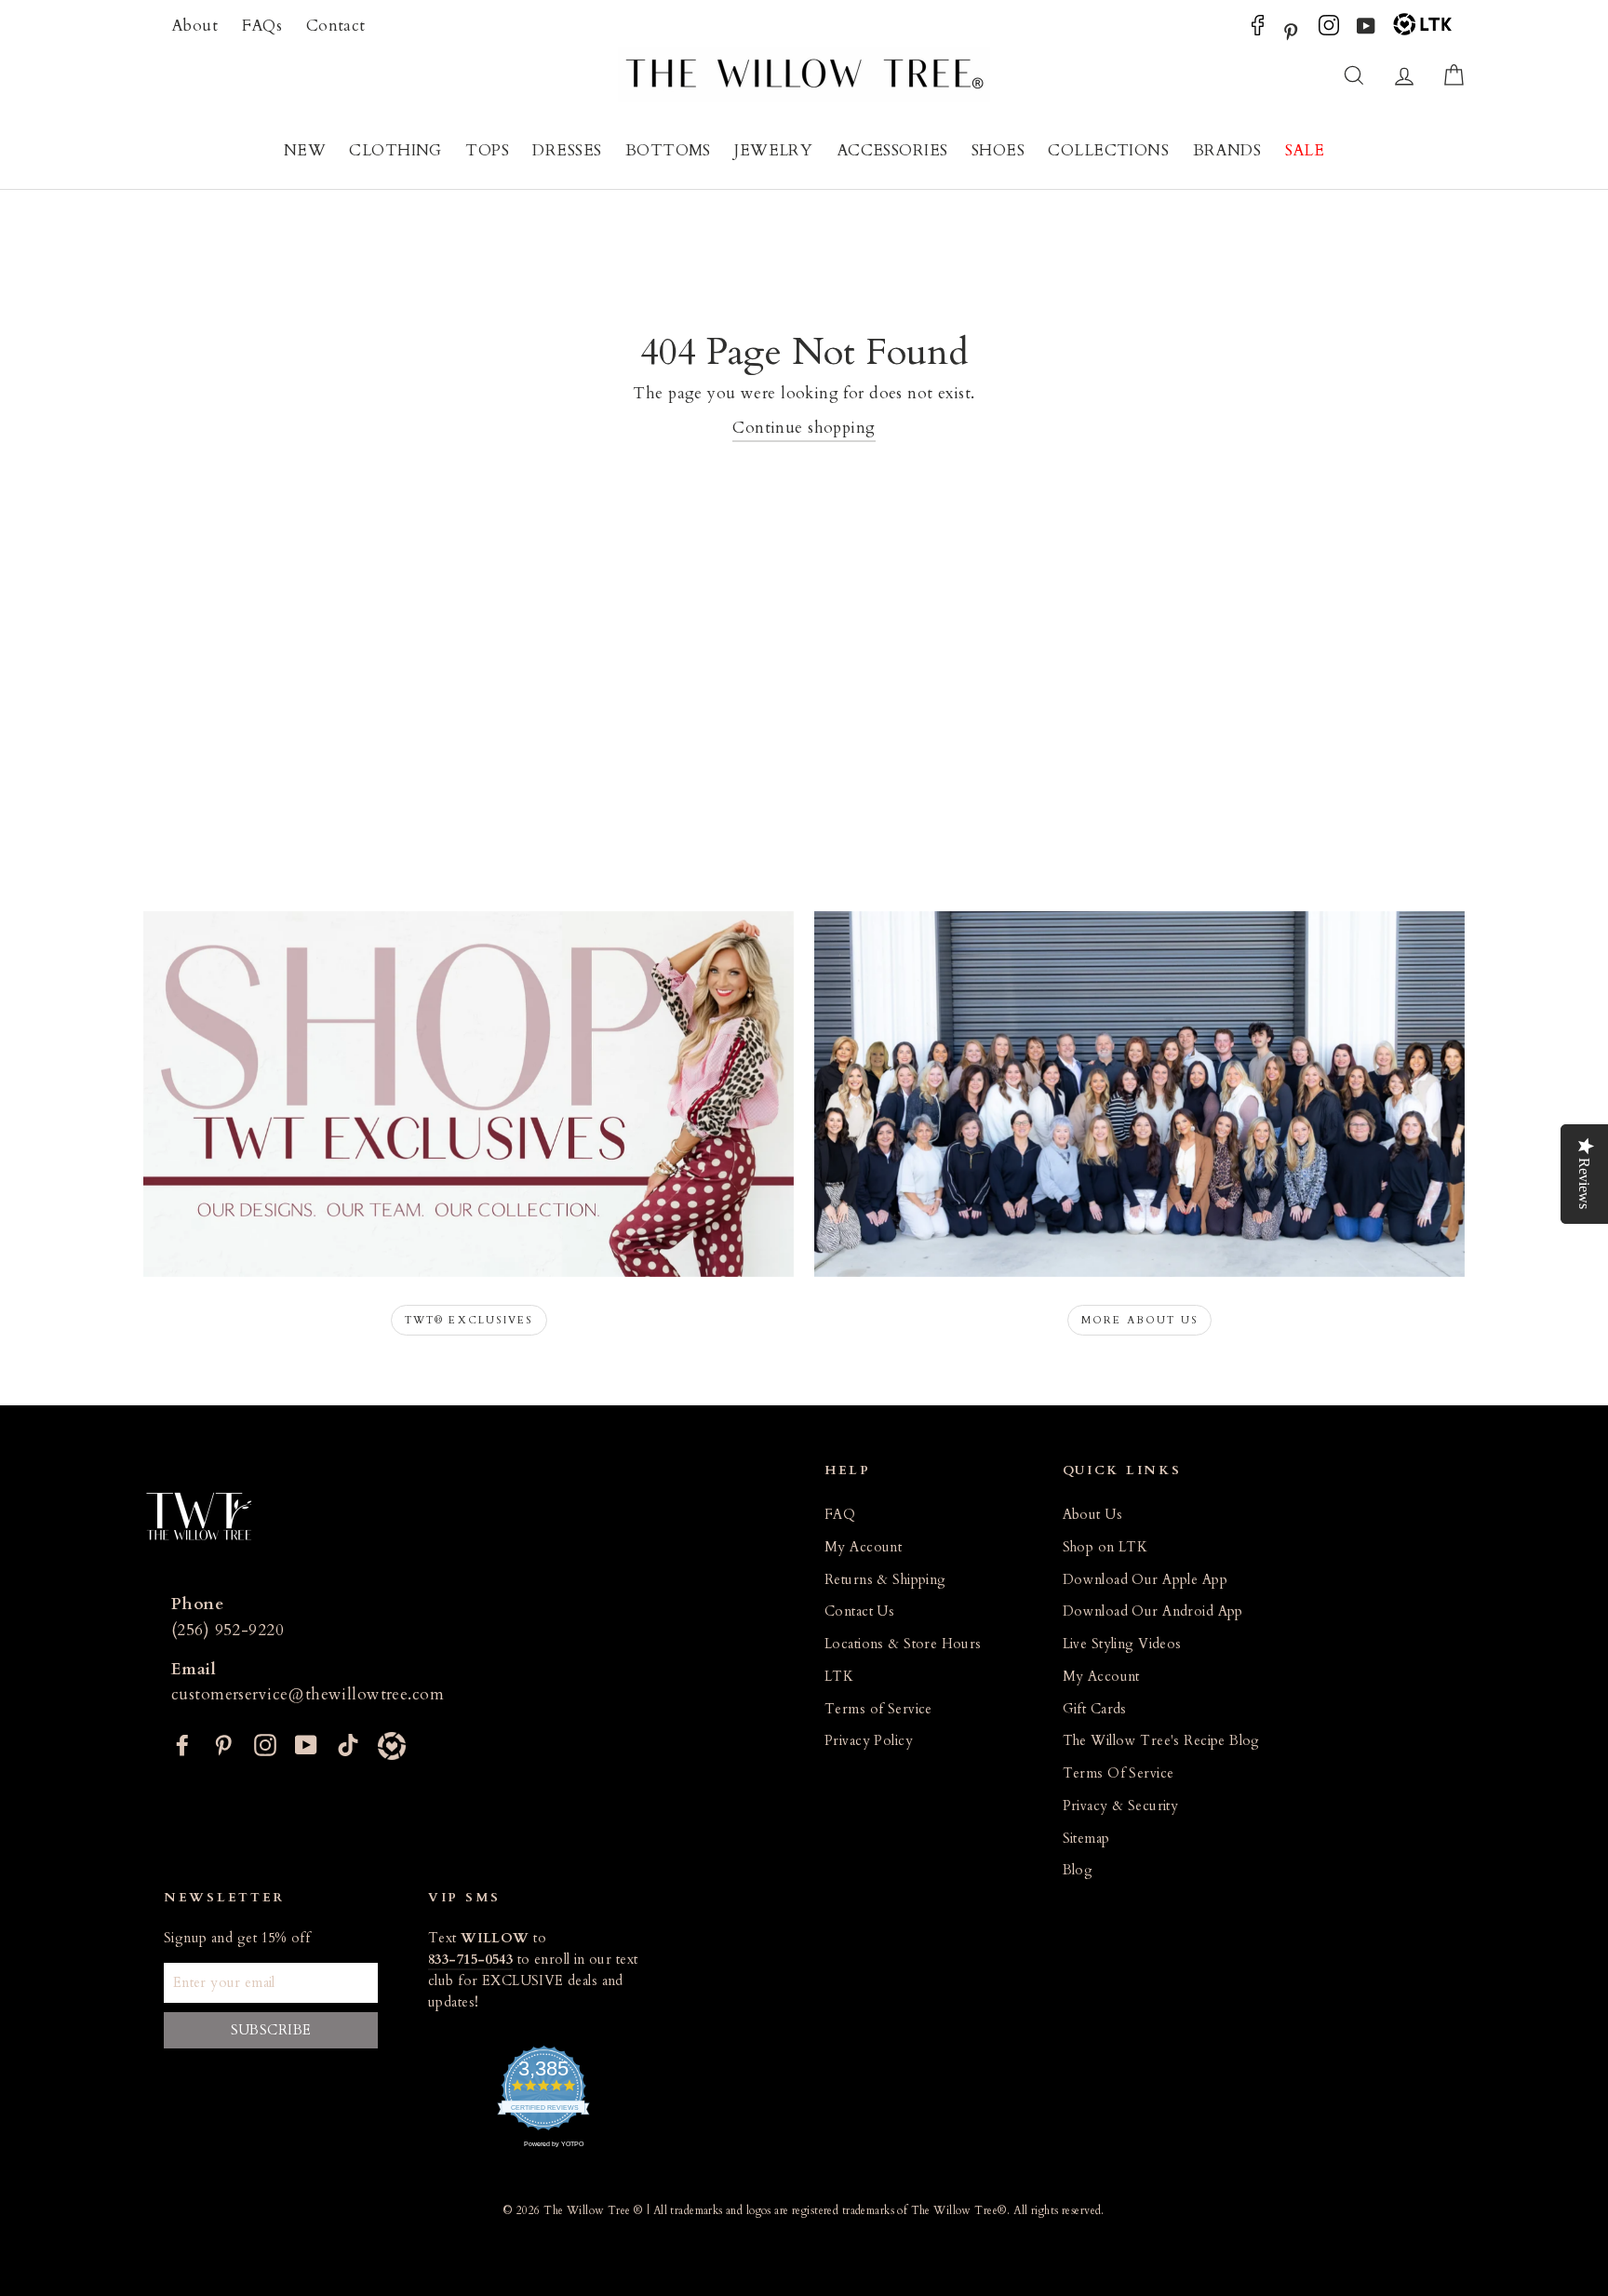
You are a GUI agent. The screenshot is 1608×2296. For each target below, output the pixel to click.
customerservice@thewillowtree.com (308, 1694)
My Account (863, 1547)
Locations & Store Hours (903, 1644)
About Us (1092, 1515)
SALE (1305, 150)
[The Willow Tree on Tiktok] (348, 1744)
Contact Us (859, 1611)
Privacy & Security (1121, 1806)
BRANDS (1227, 150)
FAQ (840, 1515)
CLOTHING (395, 150)
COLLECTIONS (1108, 150)
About (194, 26)
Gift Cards (1095, 1709)
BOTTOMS (668, 150)
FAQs (262, 26)
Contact (336, 26)
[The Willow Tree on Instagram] (1329, 30)
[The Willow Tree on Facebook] (1258, 30)
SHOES (998, 150)
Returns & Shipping (885, 1580)
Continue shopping (804, 428)
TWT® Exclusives (469, 1320)
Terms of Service (878, 1709)
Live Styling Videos (1122, 1644)
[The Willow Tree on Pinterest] (1291, 30)
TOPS (487, 150)
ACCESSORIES (892, 150)
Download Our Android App (1153, 1611)
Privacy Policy (869, 1741)
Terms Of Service (1119, 1773)
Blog (1078, 1870)
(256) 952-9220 (228, 1630)
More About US (1140, 1320)
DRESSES (567, 150)
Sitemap (1086, 1839)
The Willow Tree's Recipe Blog (1161, 1741)
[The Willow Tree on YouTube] (1366, 30)
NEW (305, 150)
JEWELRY (773, 150)
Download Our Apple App (1145, 1580)
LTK (839, 1677)
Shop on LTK (1105, 1547)
